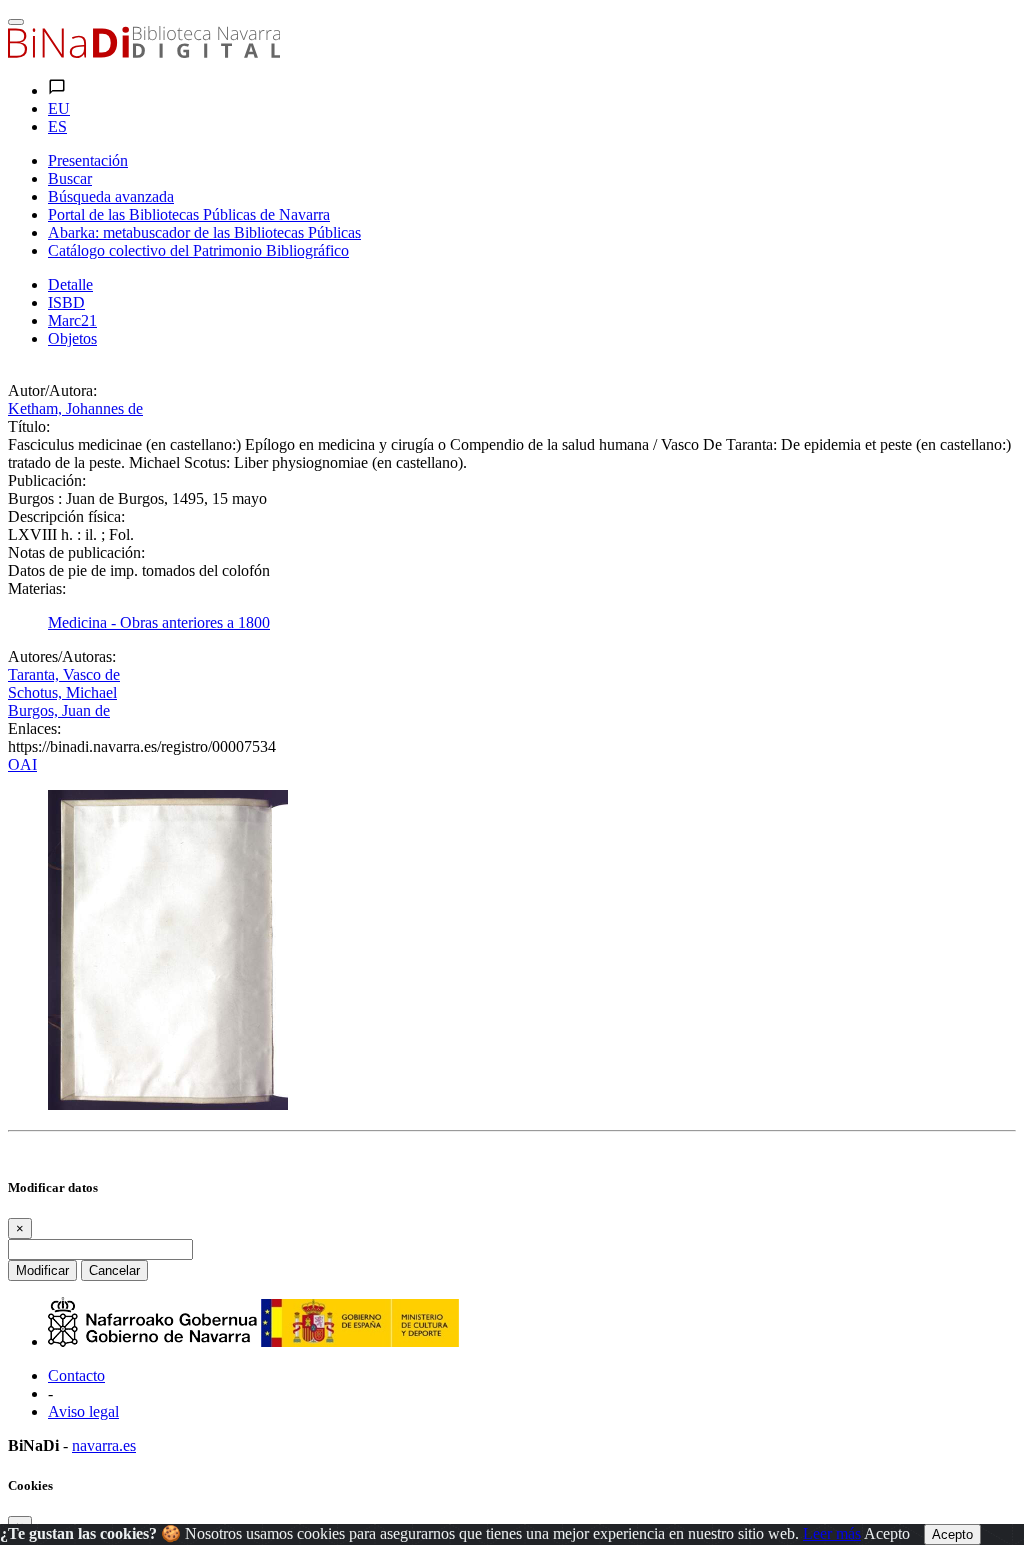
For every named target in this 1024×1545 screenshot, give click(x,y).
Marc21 (72, 320)
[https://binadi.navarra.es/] (144, 52)
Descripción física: (66, 516)
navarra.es (104, 1445)
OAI (22, 764)
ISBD (66, 302)
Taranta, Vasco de (64, 674)
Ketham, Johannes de (75, 408)
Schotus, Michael (62, 692)
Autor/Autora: (52, 390)
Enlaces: (34, 728)
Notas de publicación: (76, 552)
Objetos (72, 338)
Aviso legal (83, 1411)
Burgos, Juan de (59, 710)
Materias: (37, 588)
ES (57, 126)
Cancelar (114, 1270)
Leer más (832, 1533)
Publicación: (47, 480)
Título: (29, 426)
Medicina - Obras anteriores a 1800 (159, 622)
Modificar (42, 1270)
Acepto (887, 1533)
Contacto (76, 1375)
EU (59, 108)
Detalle (70, 284)
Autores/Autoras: (62, 656)
